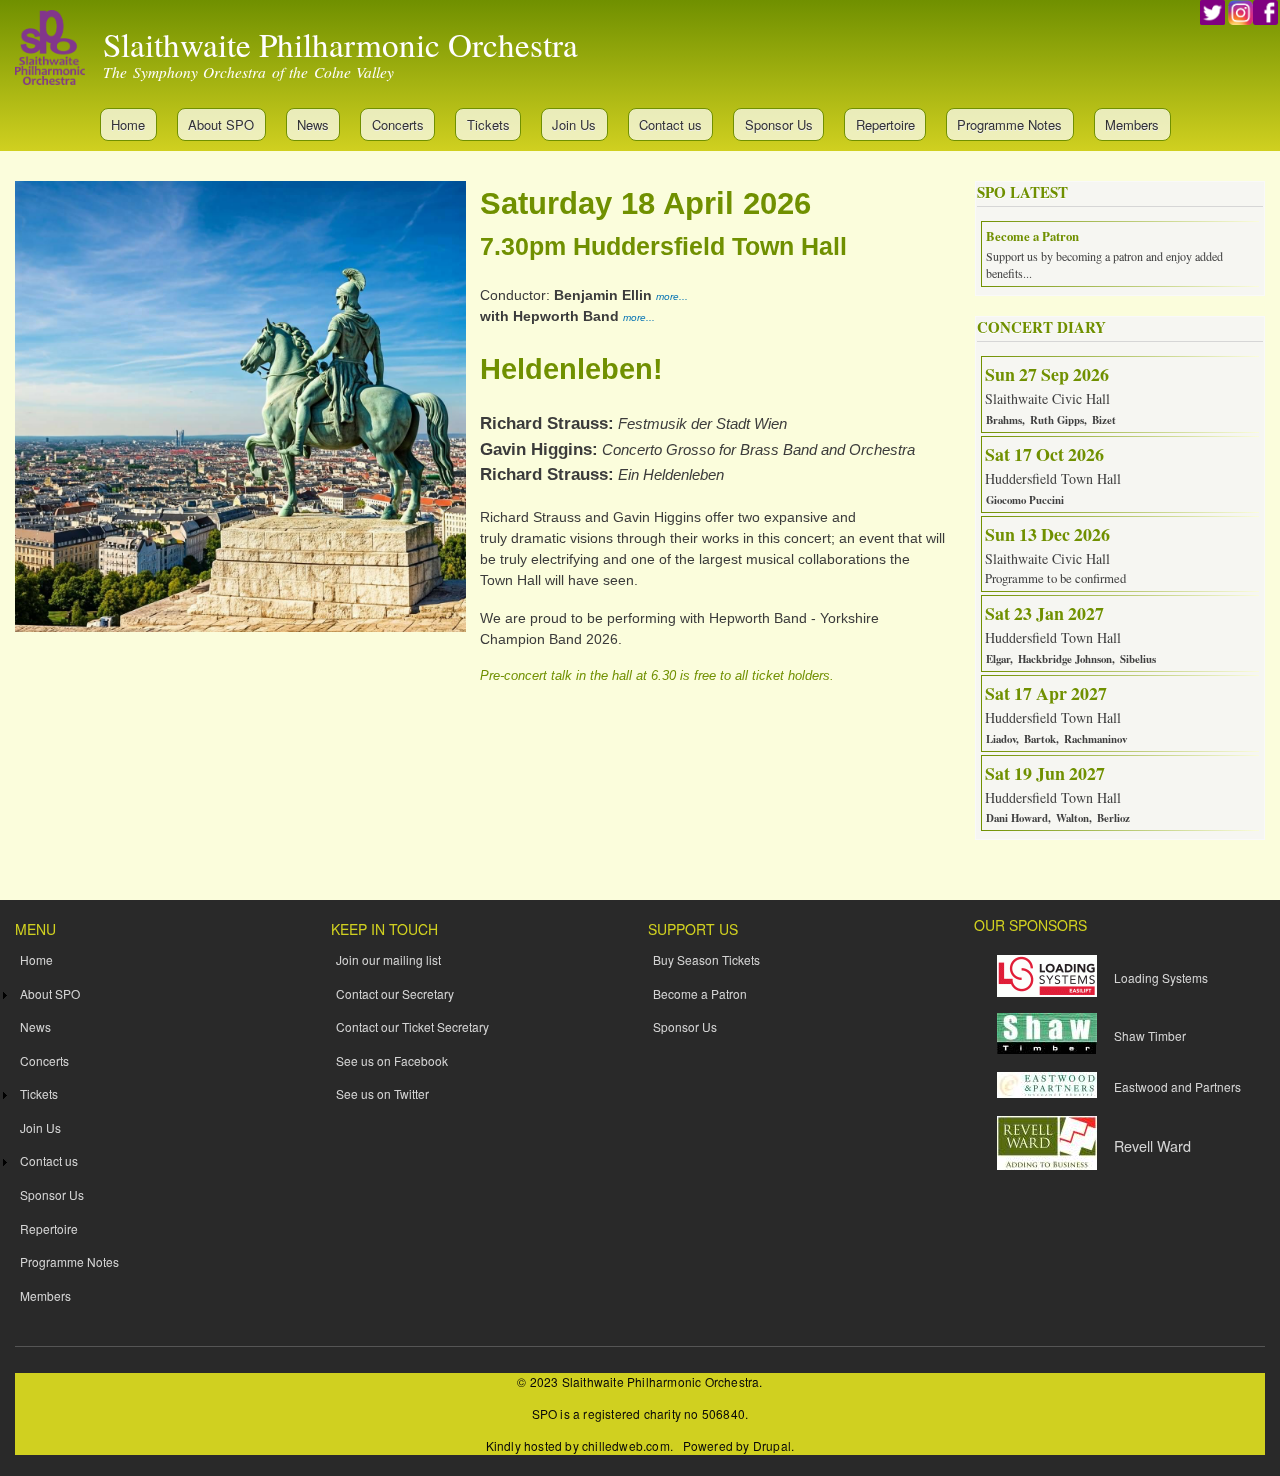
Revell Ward (1152, 1145)
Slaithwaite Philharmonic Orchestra (340, 44)
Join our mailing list (388, 959)
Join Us (574, 124)
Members (1132, 124)
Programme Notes (1009, 124)
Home (128, 124)
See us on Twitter (382, 1093)
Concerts (398, 124)
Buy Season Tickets (706, 959)
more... (672, 296)
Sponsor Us (779, 124)
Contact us (670, 124)
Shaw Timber (1150, 1035)
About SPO (221, 124)
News (313, 124)
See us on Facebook (392, 1060)
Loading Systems (1161, 977)
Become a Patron (700, 993)
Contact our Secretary (395, 993)
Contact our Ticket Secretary (412, 1026)
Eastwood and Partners (1177, 1086)
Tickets (488, 124)
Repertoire (885, 124)
